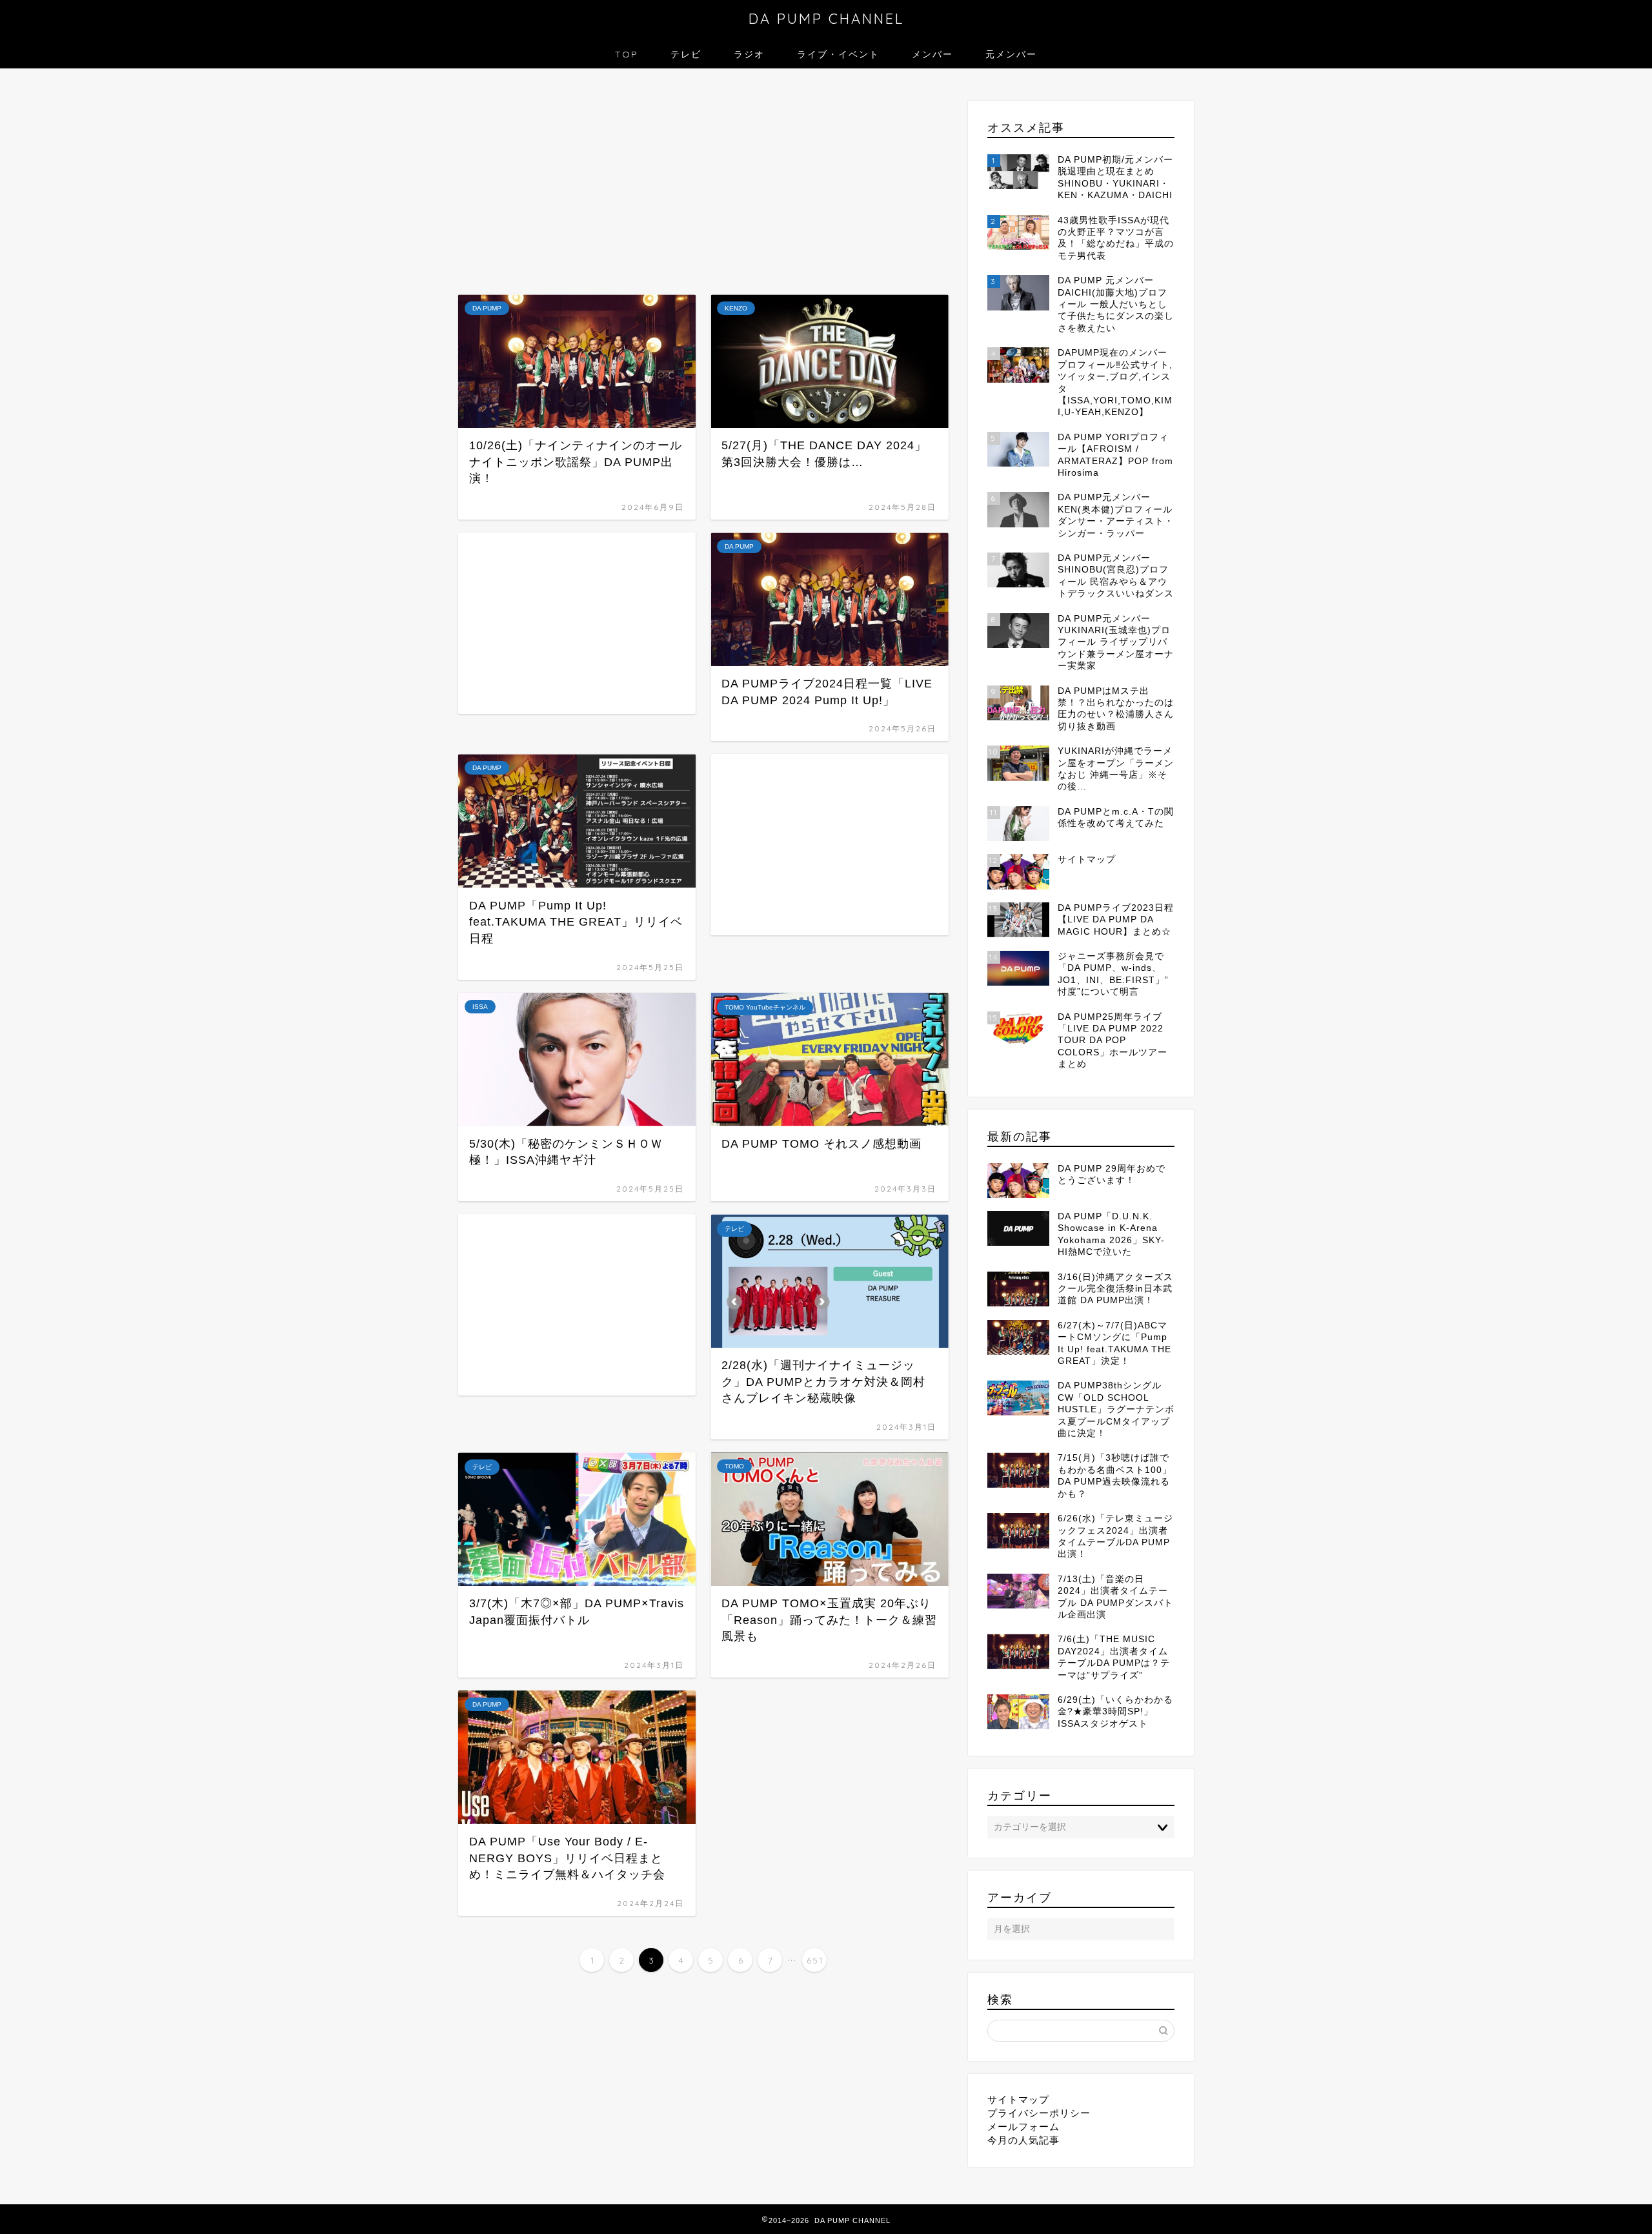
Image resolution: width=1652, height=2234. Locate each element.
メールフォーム (1023, 2127)
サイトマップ (1018, 2099)
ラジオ (749, 54)
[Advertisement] (703, 185)
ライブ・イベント (838, 54)
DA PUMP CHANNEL (826, 18)
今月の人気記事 (1023, 2140)
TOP (627, 54)
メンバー (932, 54)
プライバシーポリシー (1039, 2113)
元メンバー (1011, 54)
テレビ (686, 54)
